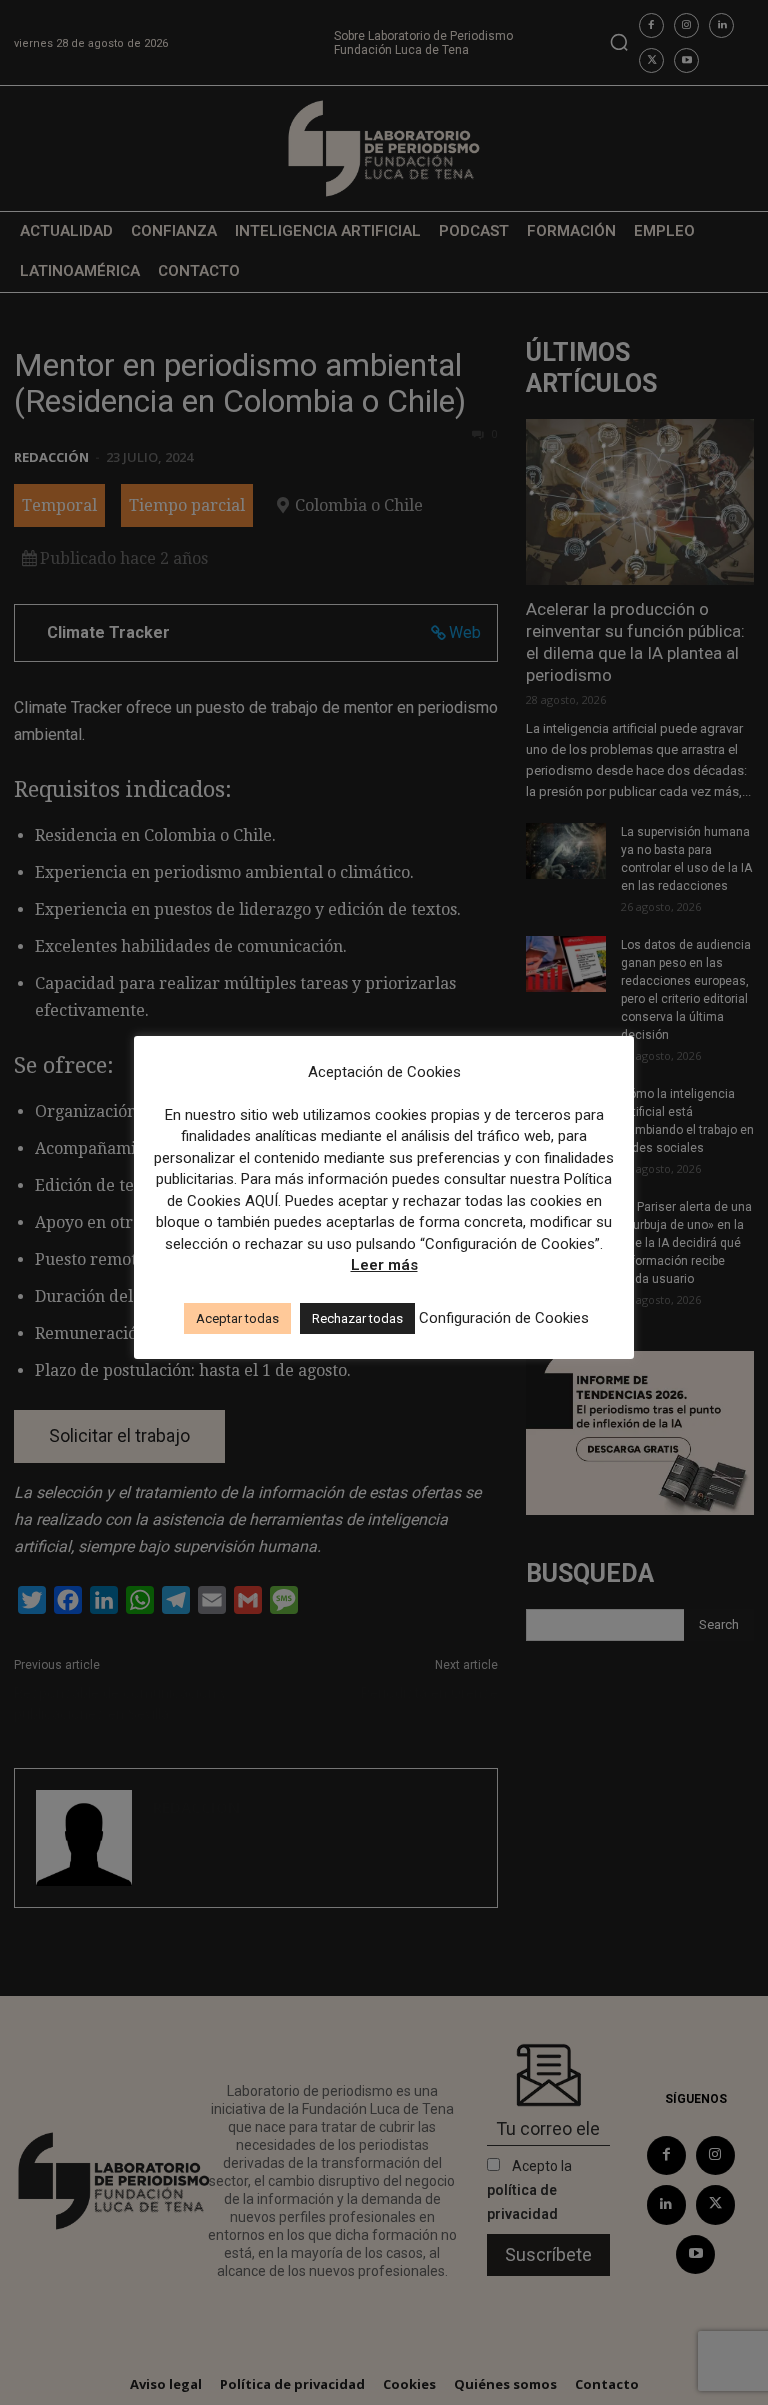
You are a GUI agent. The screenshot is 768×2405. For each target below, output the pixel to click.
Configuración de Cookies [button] (504, 1318)
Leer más (384, 1265)
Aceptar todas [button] (237, 1318)
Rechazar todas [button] (357, 1318)
